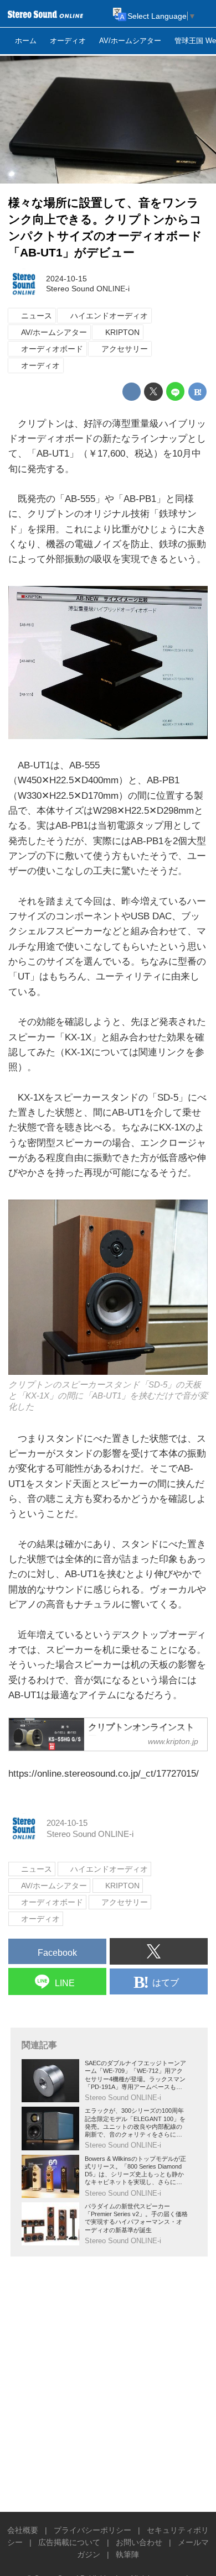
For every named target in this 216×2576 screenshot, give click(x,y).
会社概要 (23, 2530)
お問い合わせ (139, 2543)
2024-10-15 (66, 279)
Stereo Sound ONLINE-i (88, 289)
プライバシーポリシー (92, 2530)
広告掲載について (69, 2543)
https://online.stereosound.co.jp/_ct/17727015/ (104, 1774)
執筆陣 (127, 2555)
